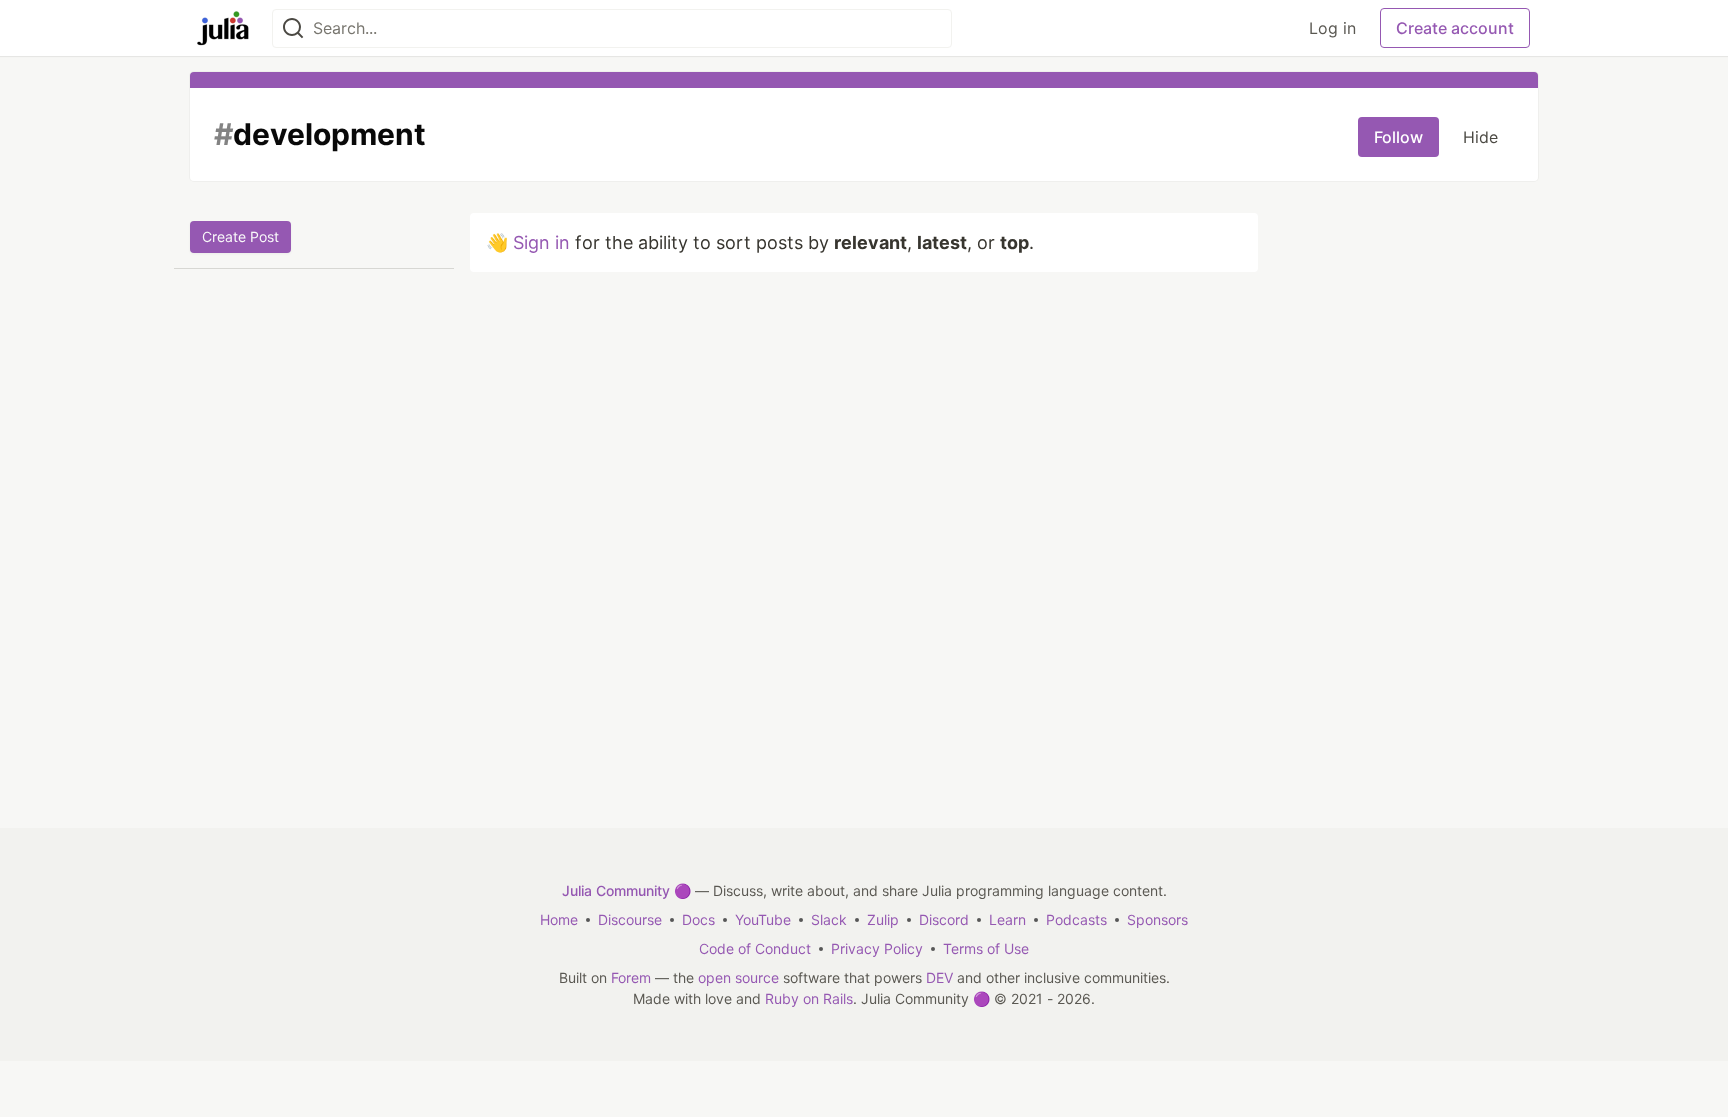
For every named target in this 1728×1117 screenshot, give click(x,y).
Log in (1332, 28)
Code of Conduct (755, 948)
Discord (944, 919)
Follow (1398, 137)
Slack (829, 919)
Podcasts (1076, 919)
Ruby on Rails (809, 998)
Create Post (240, 236)
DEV (939, 977)
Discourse (630, 919)
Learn (1007, 919)
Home (559, 919)
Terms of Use (986, 948)
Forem (631, 977)
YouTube (763, 919)
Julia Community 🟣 (626, 890)
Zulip (883, 919)
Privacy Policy (877, 948)
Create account (1455, 28)
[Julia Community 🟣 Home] (223, 28)
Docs (698, 919)
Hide (1480, 137)
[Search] (293, 28)
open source (738, 977)
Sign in (541, 242)
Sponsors (1157, 919)
